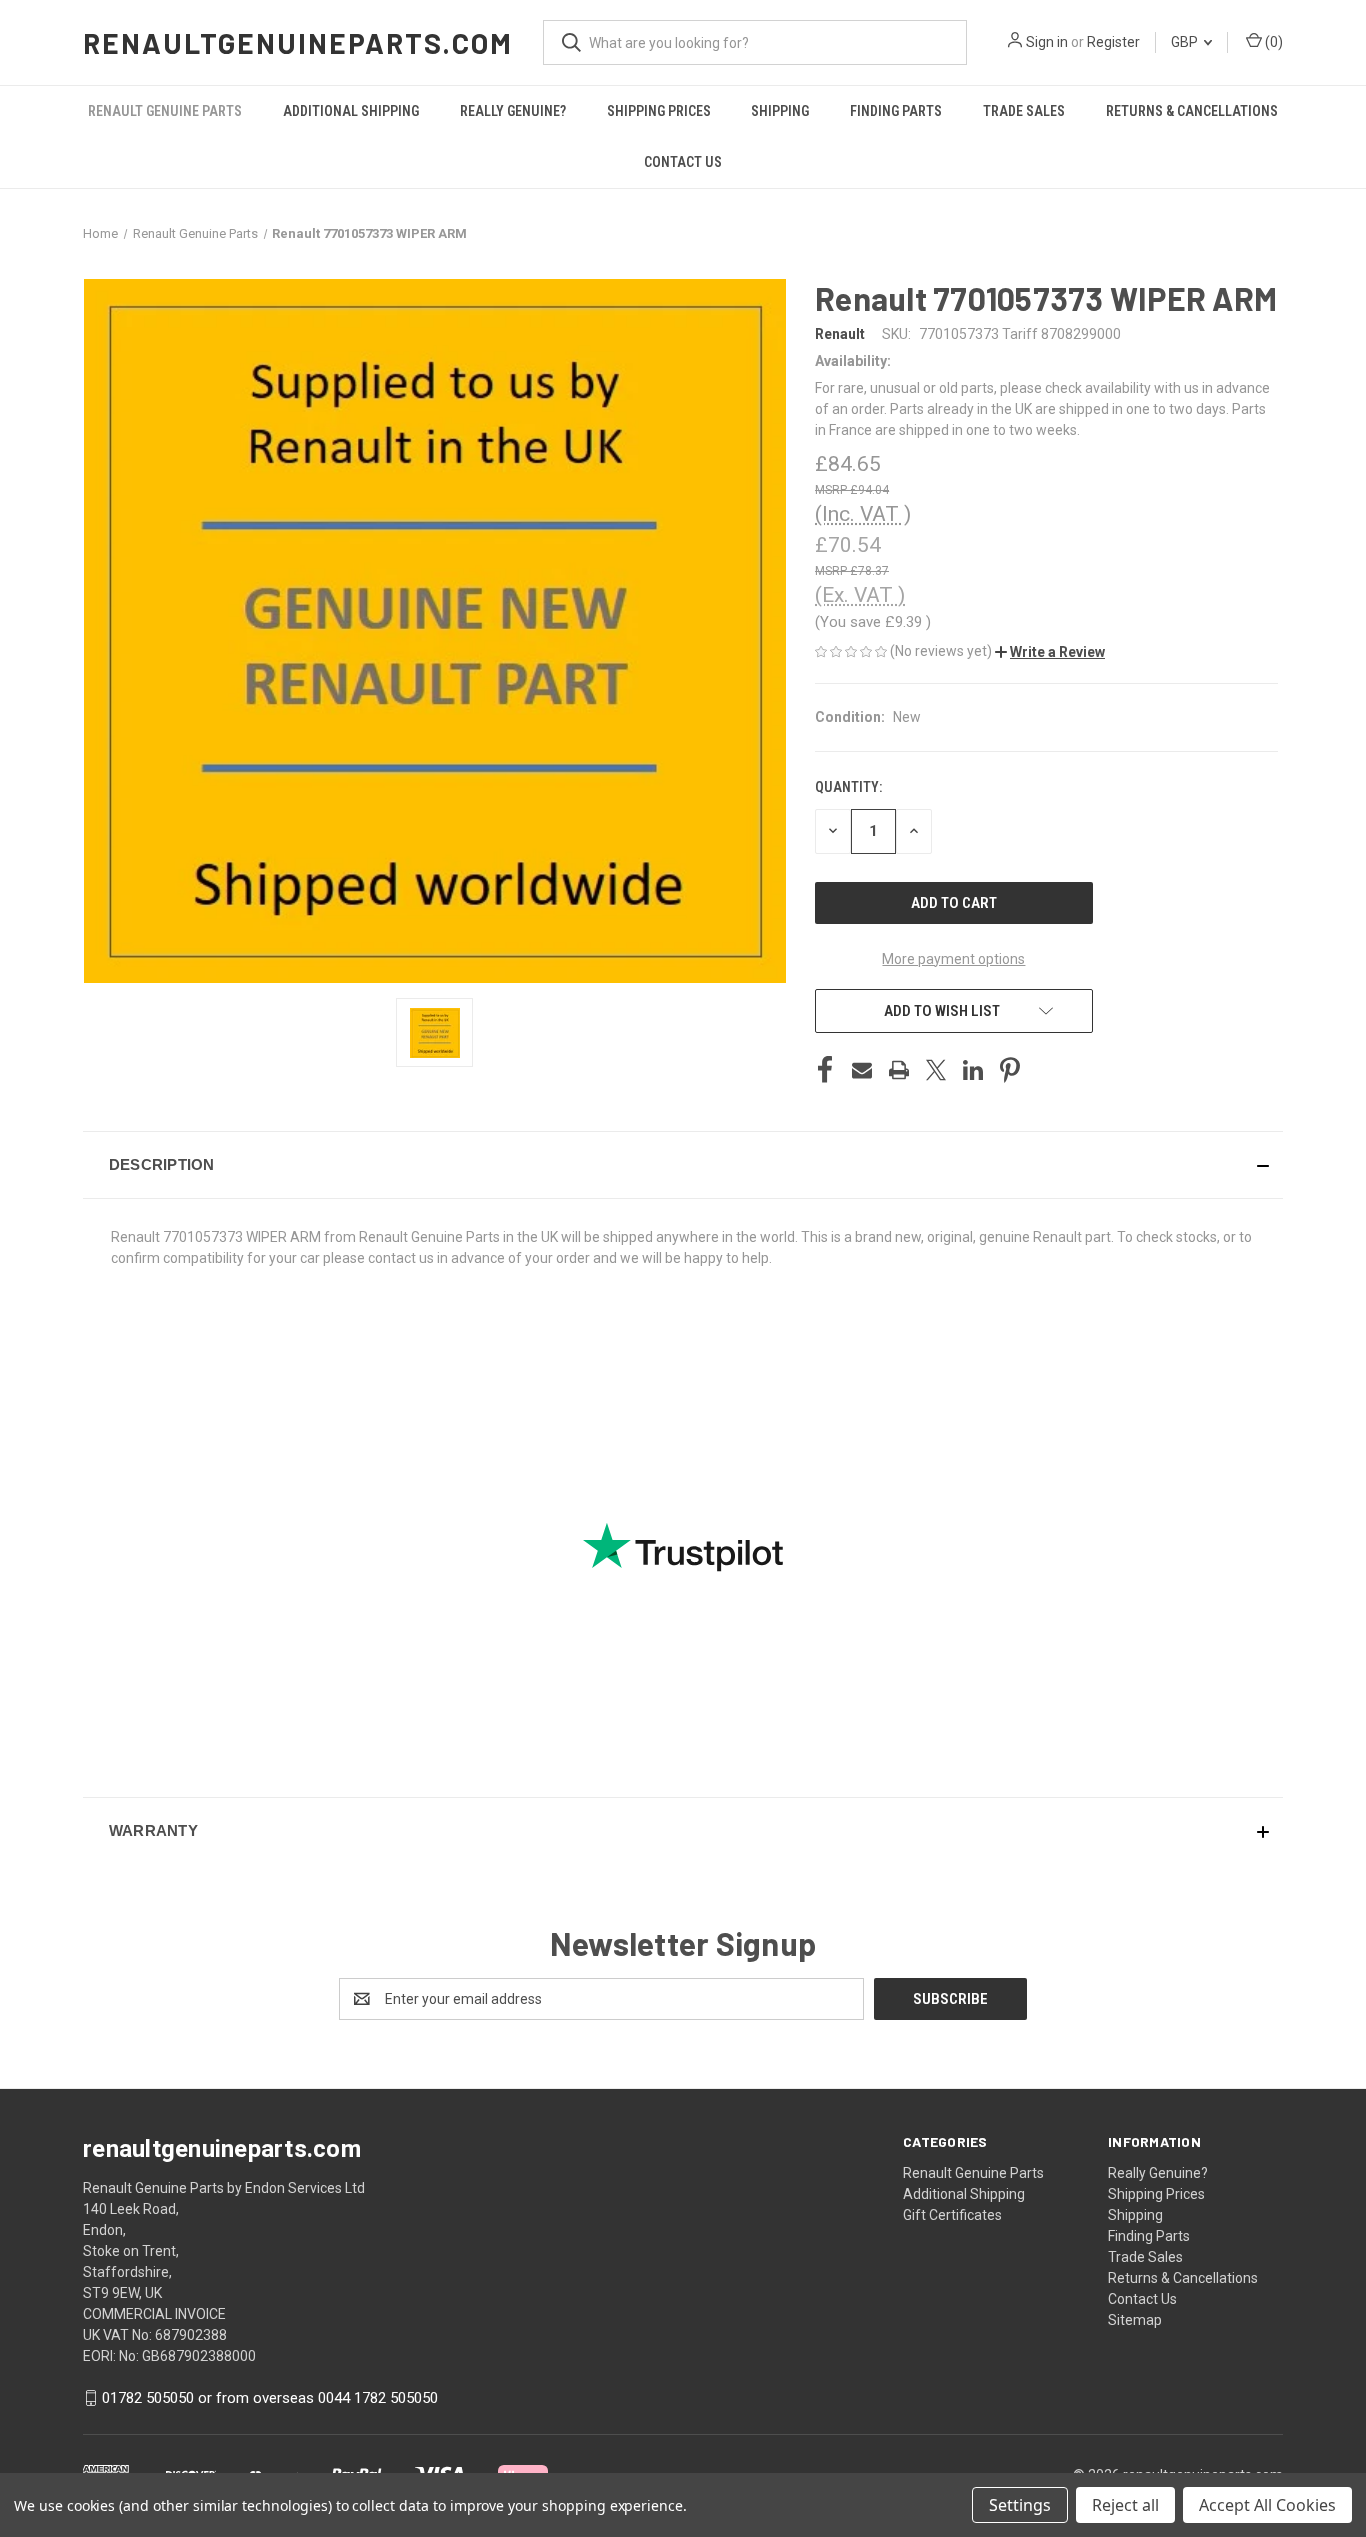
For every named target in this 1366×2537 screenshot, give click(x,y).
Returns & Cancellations (1192, 111)
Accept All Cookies (1267, 2505)
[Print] (899, 1070)
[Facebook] (825, 1070)
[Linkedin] (973, 1070)
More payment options (953, 959)
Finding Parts (896, 111)
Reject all (1125, 2505)
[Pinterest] (1010, 1070)
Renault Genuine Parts (165, 111)
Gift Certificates (952, 2215)
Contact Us (683, 162)
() (1272, 42)
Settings (1020, 2505)
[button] (1050, 652)
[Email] (862, 1070)
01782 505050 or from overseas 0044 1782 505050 (270, 2398)
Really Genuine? (513, 111)
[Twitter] (936, 1070)
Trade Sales (1024, 111)
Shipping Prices (659, 111)
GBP (1186, 42)
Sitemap (1135, 2320)
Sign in (1047, 42)
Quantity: (848, 787)
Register (1113, 42)
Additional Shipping (351, 111)
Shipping (780, 111)
